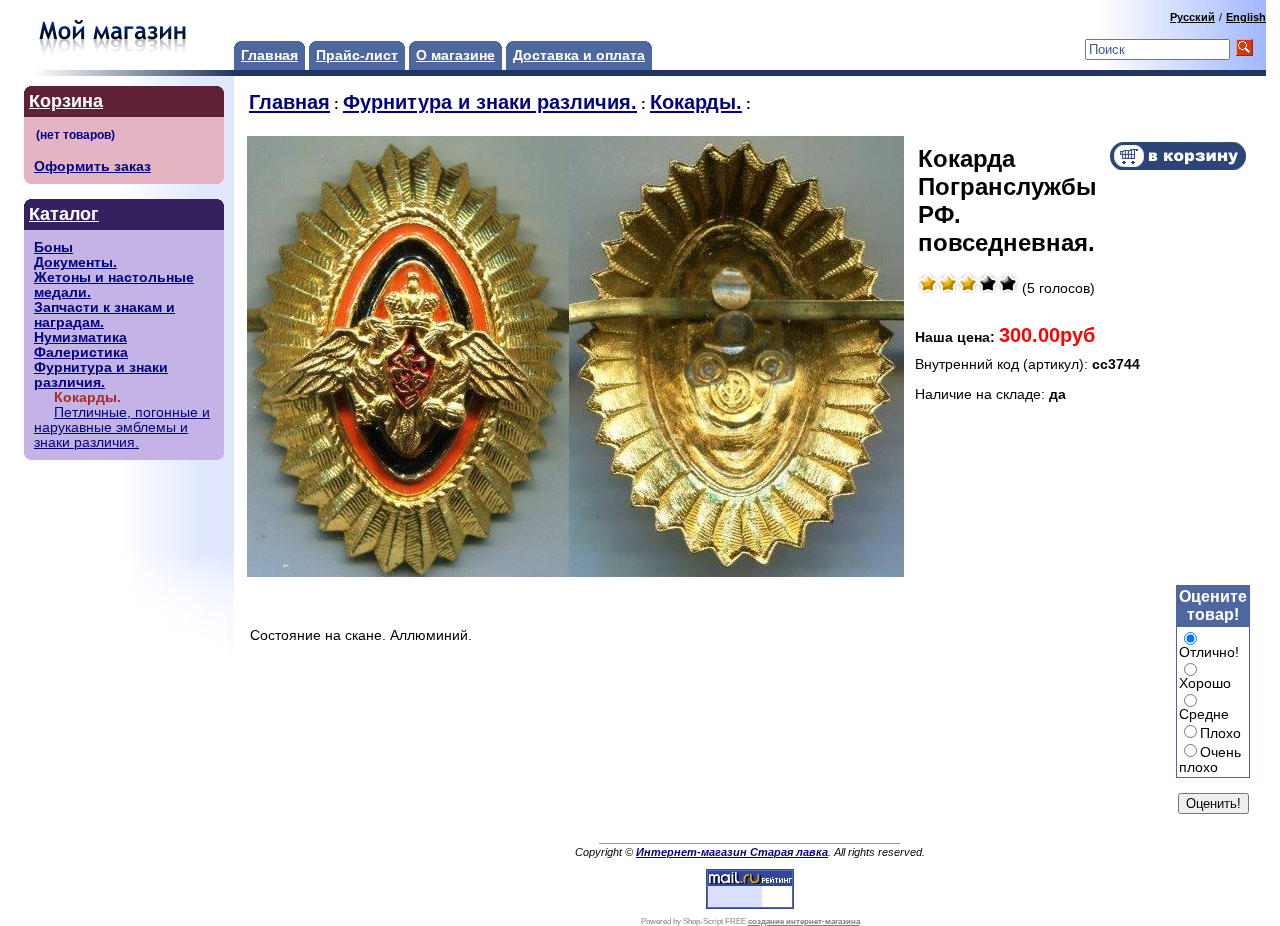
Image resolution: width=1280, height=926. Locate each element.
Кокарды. (696, 102)
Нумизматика (80, 337)
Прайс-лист (357, 55)
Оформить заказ (92, 166)
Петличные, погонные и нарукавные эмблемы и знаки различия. (122, 427)
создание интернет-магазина (804, 921)
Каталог (64, 214)
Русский (1192, 17)
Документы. (75, 262)
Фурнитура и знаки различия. (101, 375)
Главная (269, 55)
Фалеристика (81, 352)
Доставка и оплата (579, 55)
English (1246, 17)
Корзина (66, 101)
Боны (53, 247)
